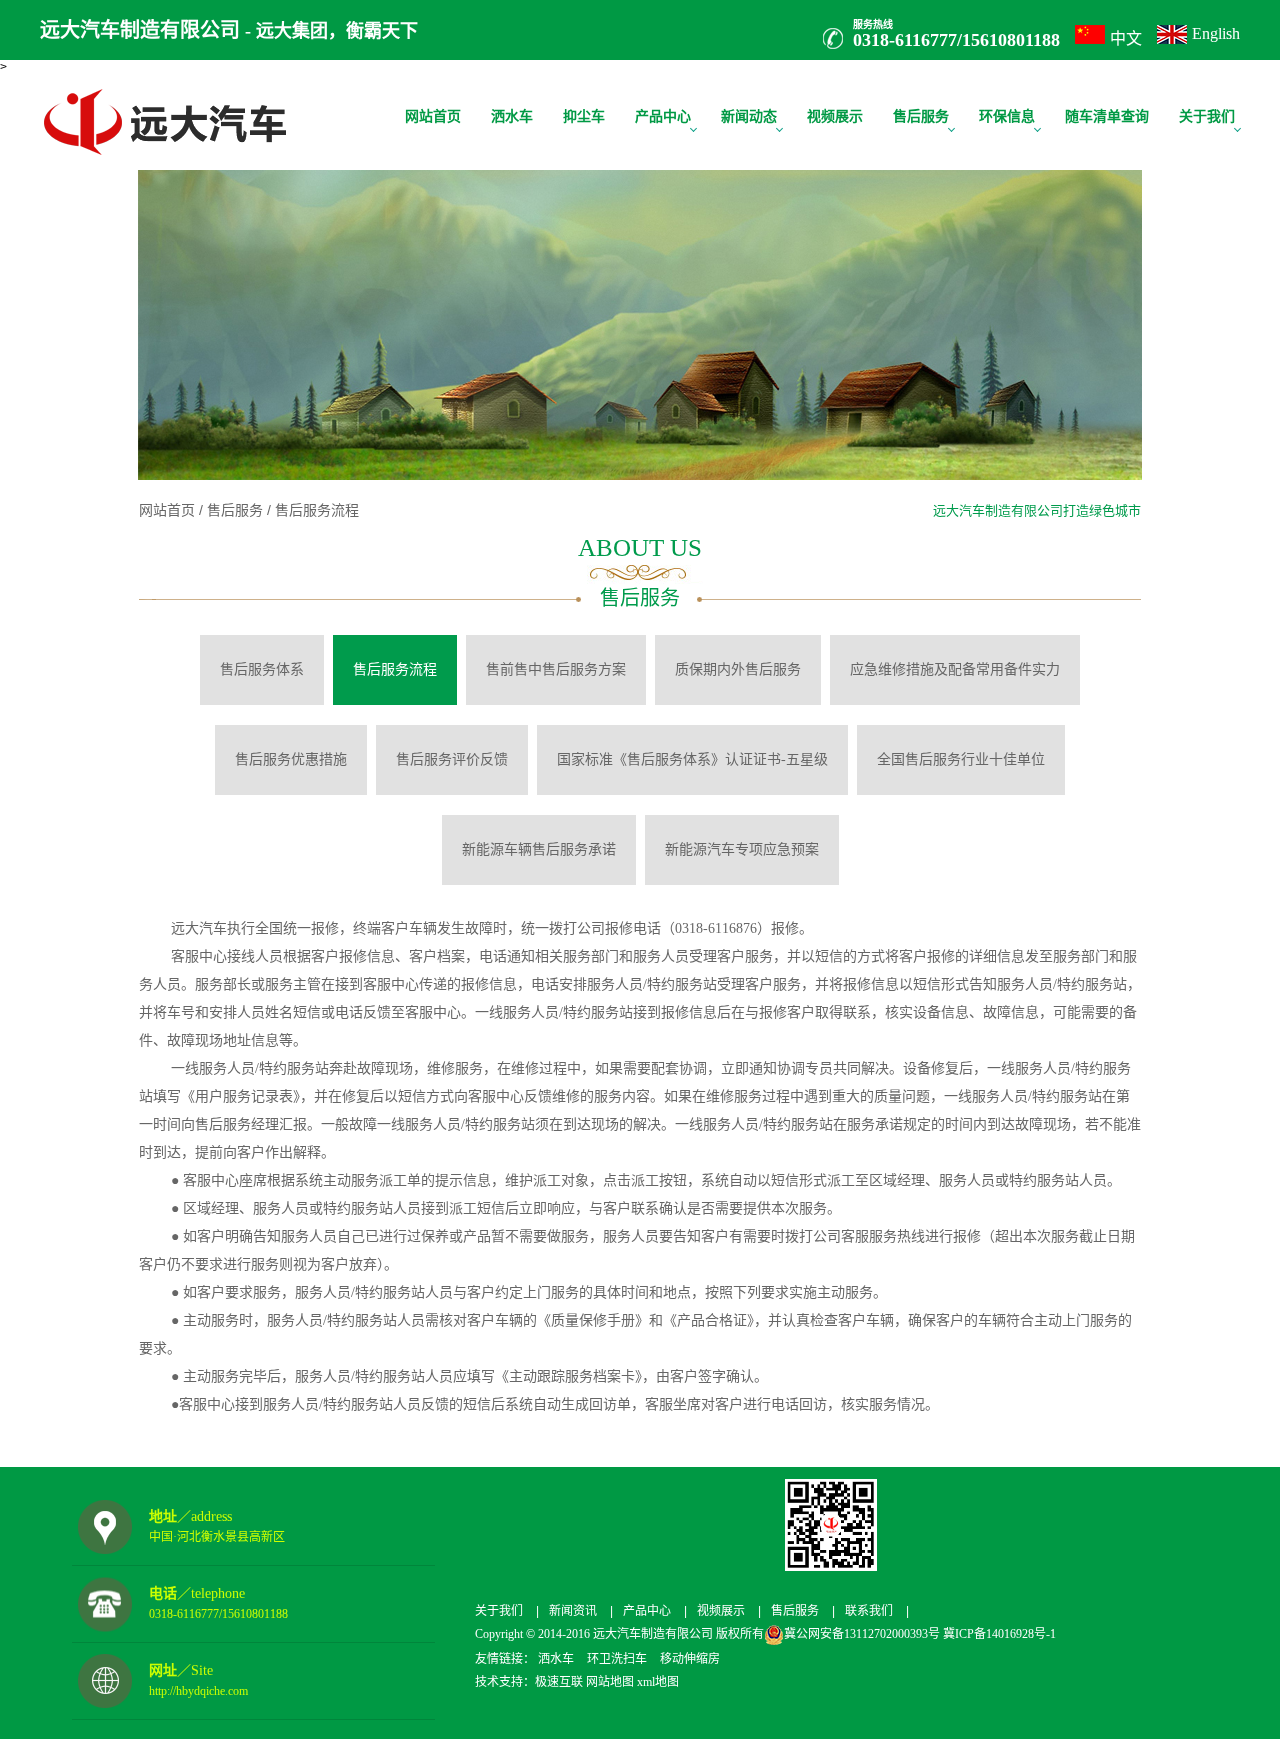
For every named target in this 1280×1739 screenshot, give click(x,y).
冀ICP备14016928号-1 (998, 1634)
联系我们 (869, 1611)
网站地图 (610, 1682)
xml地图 (658, 1682)
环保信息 (1007, 116)
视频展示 (835, 116)
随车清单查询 (1107, 116)
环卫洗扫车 (617, 1659)
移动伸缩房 (690, 1659)
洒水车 (512, 116)
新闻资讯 (573, 1611)
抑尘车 (584, 116)
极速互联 (559, 1682)
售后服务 (921, 116)
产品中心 (663, 116)
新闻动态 (749, 116)
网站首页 (433, 116)
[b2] (640, 345)
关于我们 (1207, 116)
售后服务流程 (315, 510)
